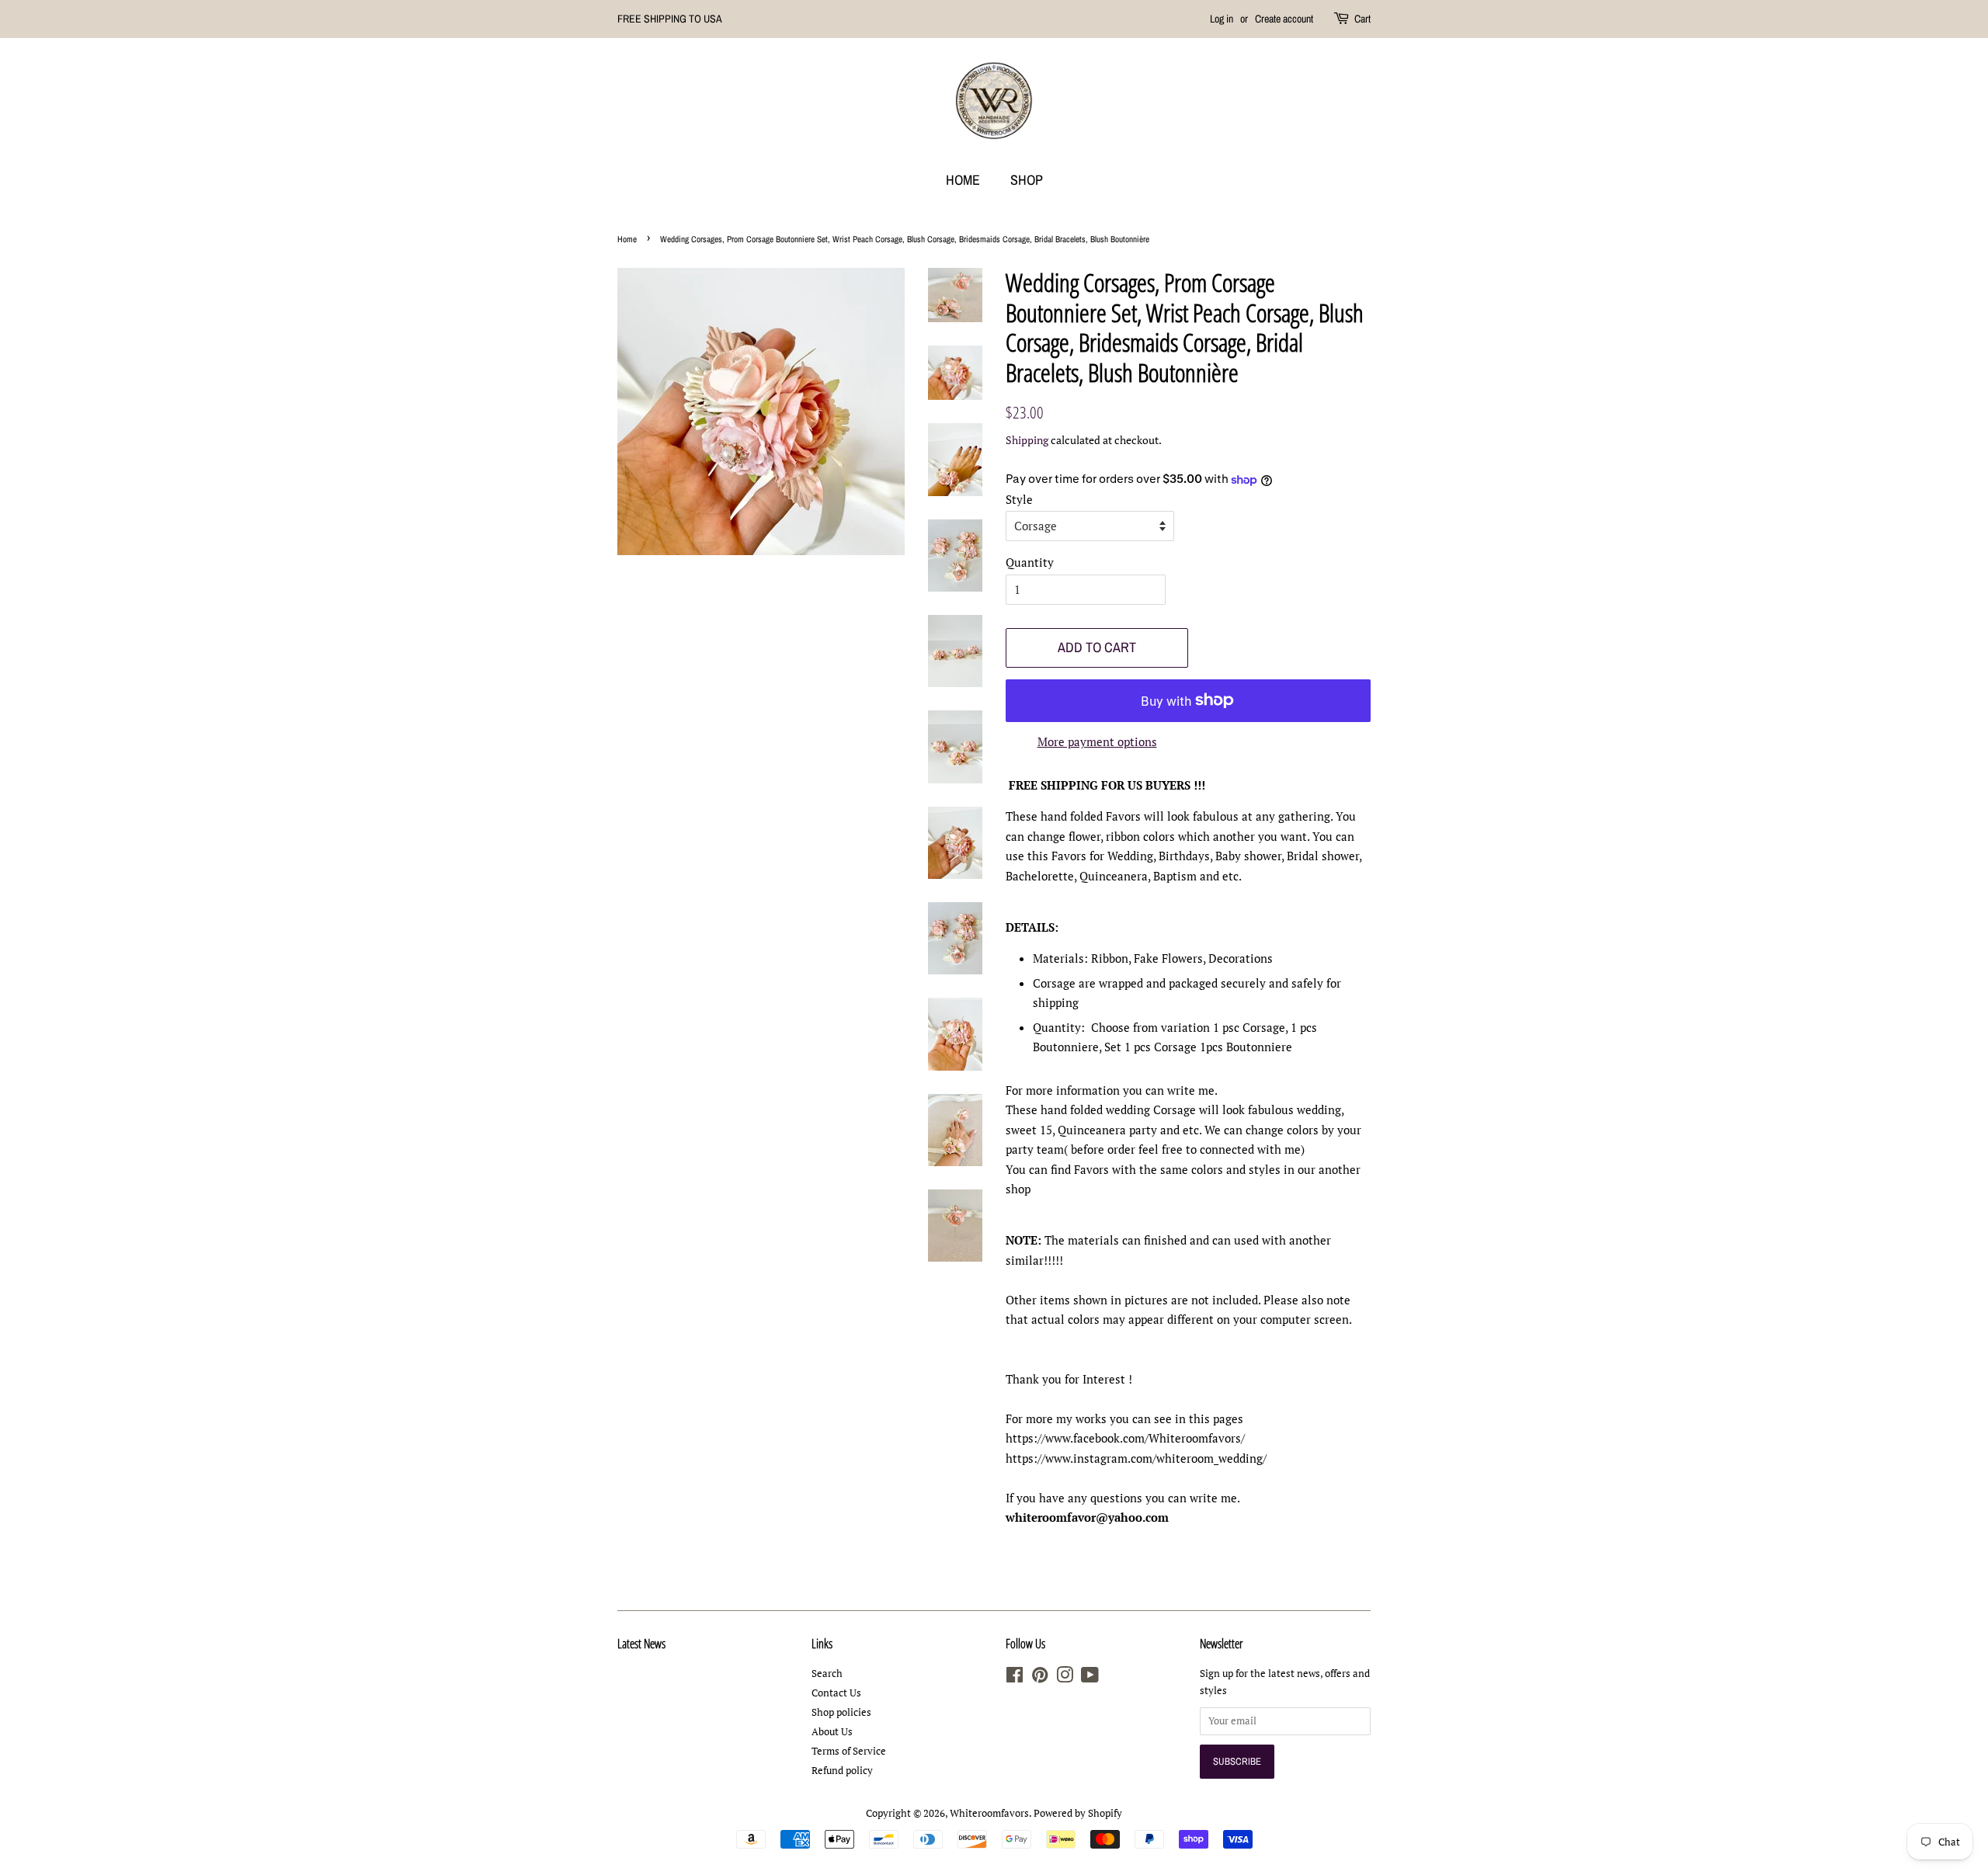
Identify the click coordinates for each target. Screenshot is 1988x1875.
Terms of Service (849, 1751)
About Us (832, 1732)
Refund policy (842, 1771)
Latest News (641, 1644)
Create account (1284, 19)
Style (1019, 499)
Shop (1027, 180)
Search (827, 1674)
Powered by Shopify (1078, 1813)
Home (963, 180)
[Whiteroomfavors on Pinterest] (1040, 1678)
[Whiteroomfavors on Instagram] (1065, 1678)
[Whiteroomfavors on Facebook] (1015, 1678)
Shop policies (841, 1712)
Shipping (1027, 440)
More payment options (1097, 741)
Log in (1222, 19)
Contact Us (836, 1693)
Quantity (1030, 562)
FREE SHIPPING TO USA (670, 19)
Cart (1362, 19)
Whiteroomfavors (989, 1813)
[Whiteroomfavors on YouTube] (1090, 1678)
